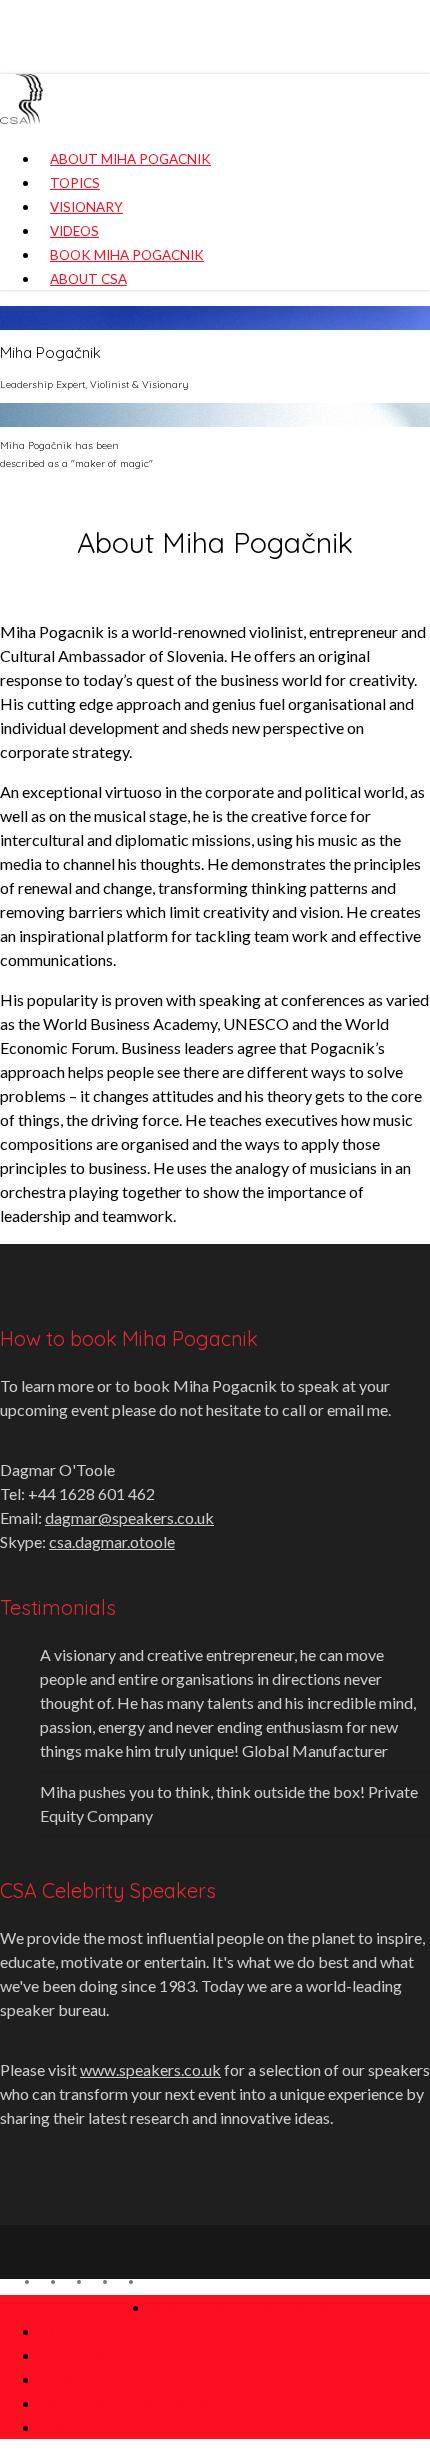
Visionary (83, 2354)
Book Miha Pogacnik (132, 2402)
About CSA (85, 2426)
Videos (69, 2378)
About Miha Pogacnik (247, 2306)
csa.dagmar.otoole (112, 1541)
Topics (68, 2330)
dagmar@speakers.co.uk (129, 1517)
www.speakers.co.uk (150, 2069)
